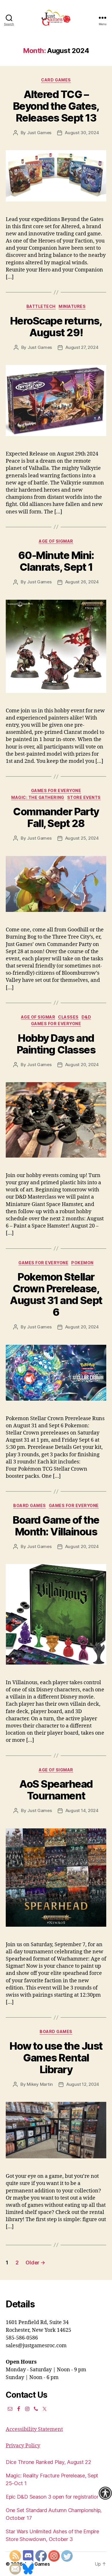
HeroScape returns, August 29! (56, 327)
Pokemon (82, 1263)
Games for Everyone (56, 790)
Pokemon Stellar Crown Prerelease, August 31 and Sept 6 (56, 1294)
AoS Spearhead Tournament (56, 1790)
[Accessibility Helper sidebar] (105, 2493)
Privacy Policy (23, 2446)
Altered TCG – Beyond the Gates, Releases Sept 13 (56, 106)
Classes (68, 1017)
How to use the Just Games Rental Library (56, 2058)
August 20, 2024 (82, 1065)
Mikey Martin (40, 2084)
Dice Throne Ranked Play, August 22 (49, 2462)
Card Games (56, 80)
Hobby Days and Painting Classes (56, 1044)
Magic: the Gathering (38, 797)
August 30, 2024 (82, 133)
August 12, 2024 (83, 2084)
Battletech (41, 306)
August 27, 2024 (82, 347)
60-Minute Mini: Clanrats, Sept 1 (56, 561)
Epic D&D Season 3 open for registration (53, 2497)
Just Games (39, 133)
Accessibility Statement (34, 2429)
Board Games (30, 1505)
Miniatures (72, 306)
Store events (84, 797)
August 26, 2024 (82, 582)
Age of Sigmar (56, 541)
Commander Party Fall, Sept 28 (56, 817)
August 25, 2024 (82, 838)
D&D (86, 1017)
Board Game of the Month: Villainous (56, 1526)
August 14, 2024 (82, 1810)
